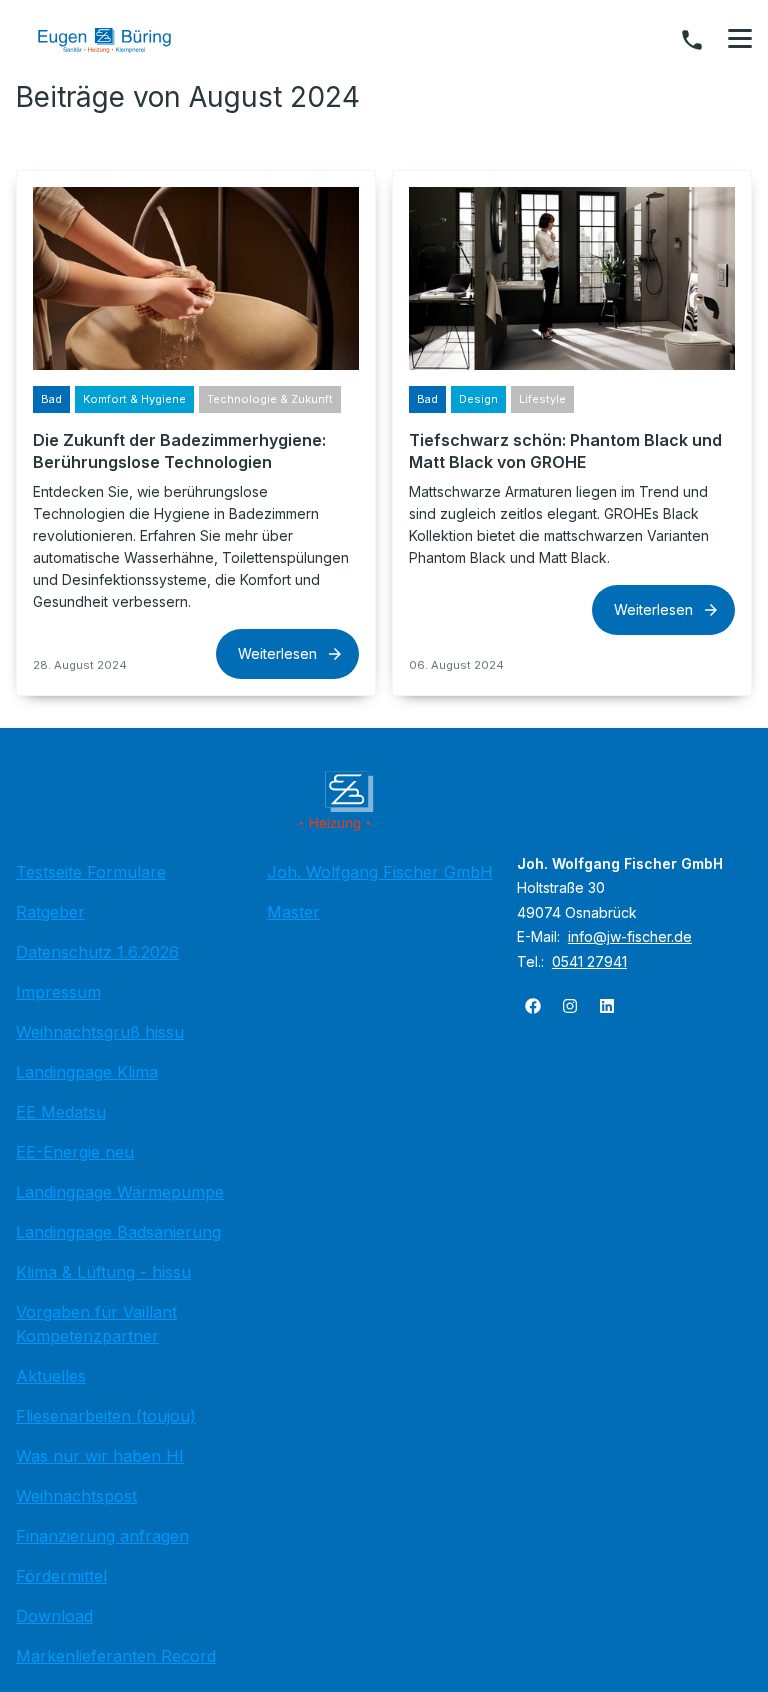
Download (54, 1616)
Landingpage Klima (87, 1072)
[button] (740, 39)
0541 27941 (589, 961)
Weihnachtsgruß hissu (100, 1032)
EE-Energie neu (75, 1152)
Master (293, 912)
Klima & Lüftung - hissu (103, 1272)
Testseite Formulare (91, 872)
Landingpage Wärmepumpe (120, 1192)
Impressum (58, 992)
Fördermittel (61, 1576)
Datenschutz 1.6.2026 (97, 952)
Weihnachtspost (76, 1496)
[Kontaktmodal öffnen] (692, 40)
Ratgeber (50, 912)
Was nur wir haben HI (100, 1456)
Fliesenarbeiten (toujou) (106, 1416)
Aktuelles (51, 1376)
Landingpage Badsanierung (118, 1232)
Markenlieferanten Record (116, 1656)
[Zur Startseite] (119, 40)
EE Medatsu (61, 1112)
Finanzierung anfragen (102, 1536)
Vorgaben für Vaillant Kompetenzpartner (96, 1324)
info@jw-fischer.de (630, 936)
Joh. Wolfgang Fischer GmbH (380, 872)
